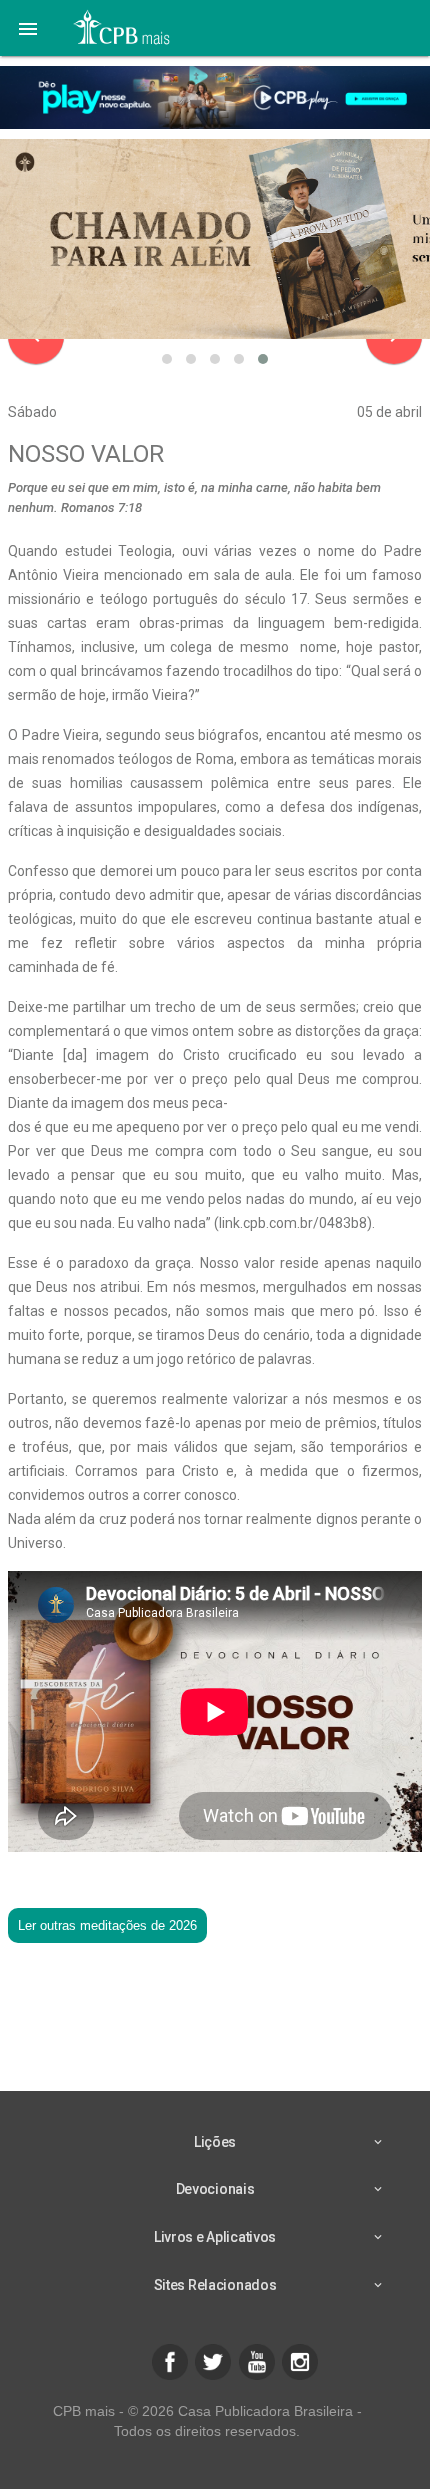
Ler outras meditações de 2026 (107, 1925)
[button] (28, 28)
